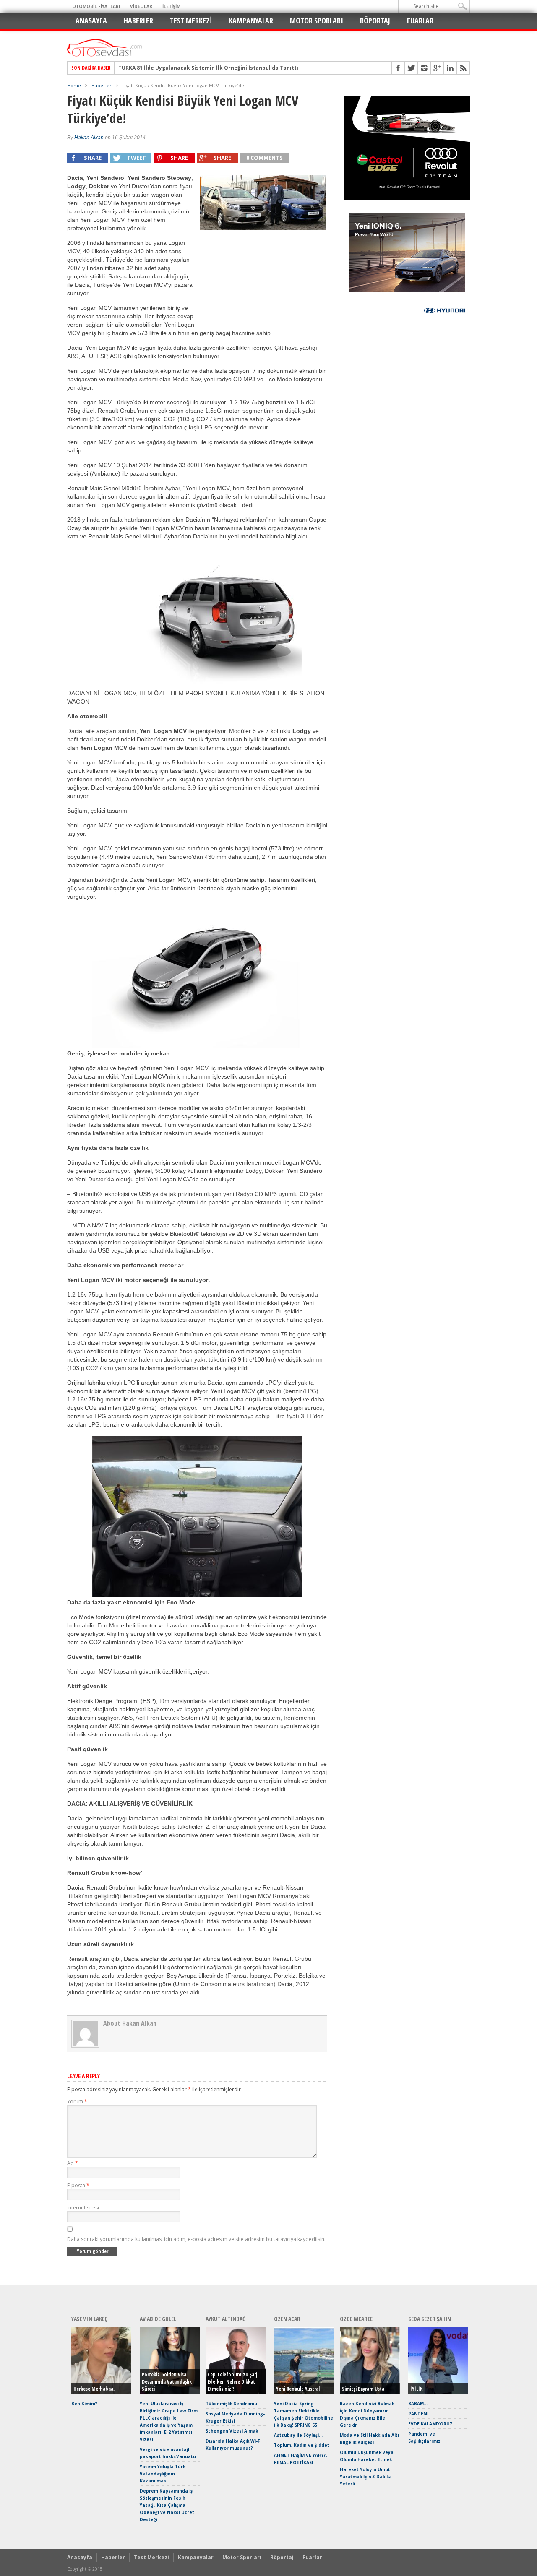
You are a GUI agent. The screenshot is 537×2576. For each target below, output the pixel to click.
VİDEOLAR (141, 6)
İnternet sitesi (83, 2208)
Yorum (77, 2102)
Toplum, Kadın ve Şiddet (302, 2445)
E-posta (78, 2185)
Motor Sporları (317, 21)
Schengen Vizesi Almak (232, 2431)
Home (74, 85)
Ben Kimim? (84, 2404)
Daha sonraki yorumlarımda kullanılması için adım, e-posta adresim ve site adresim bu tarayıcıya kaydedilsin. (196, 2239)
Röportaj (375, 21)
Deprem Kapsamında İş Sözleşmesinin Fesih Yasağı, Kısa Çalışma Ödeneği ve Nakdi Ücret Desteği (167, 2505)
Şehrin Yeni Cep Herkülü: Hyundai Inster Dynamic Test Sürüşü (200, 68)
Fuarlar (420, 21)
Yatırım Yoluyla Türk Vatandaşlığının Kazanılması (163, 2474)
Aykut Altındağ (226, 2319)
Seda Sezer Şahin (430, 2319)
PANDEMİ (418, 2414)
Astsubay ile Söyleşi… (298, 2435)
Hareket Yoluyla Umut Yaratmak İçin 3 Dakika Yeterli (366, 2477)
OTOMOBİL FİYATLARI (96, 6)
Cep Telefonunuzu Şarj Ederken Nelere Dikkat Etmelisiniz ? (232, 2382)
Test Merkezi (191, 21)
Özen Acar (287, 2319)
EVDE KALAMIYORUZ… (432, 2424)
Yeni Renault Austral (298, 2389)
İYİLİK (416, 2389)
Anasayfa (91, 21)
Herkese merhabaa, (94, 2389)
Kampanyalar (251, 21)
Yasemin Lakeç (89, 2319)
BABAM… (418, 2404)
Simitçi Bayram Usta (363, 2389)
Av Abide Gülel (158, 2319)
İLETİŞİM (171, 6)
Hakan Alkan (89, 138)
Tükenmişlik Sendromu (231, 2404)
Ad (73, 2163)
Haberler (138, 21)
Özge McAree (356, 2319)
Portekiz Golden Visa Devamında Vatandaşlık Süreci (167, 2382)
